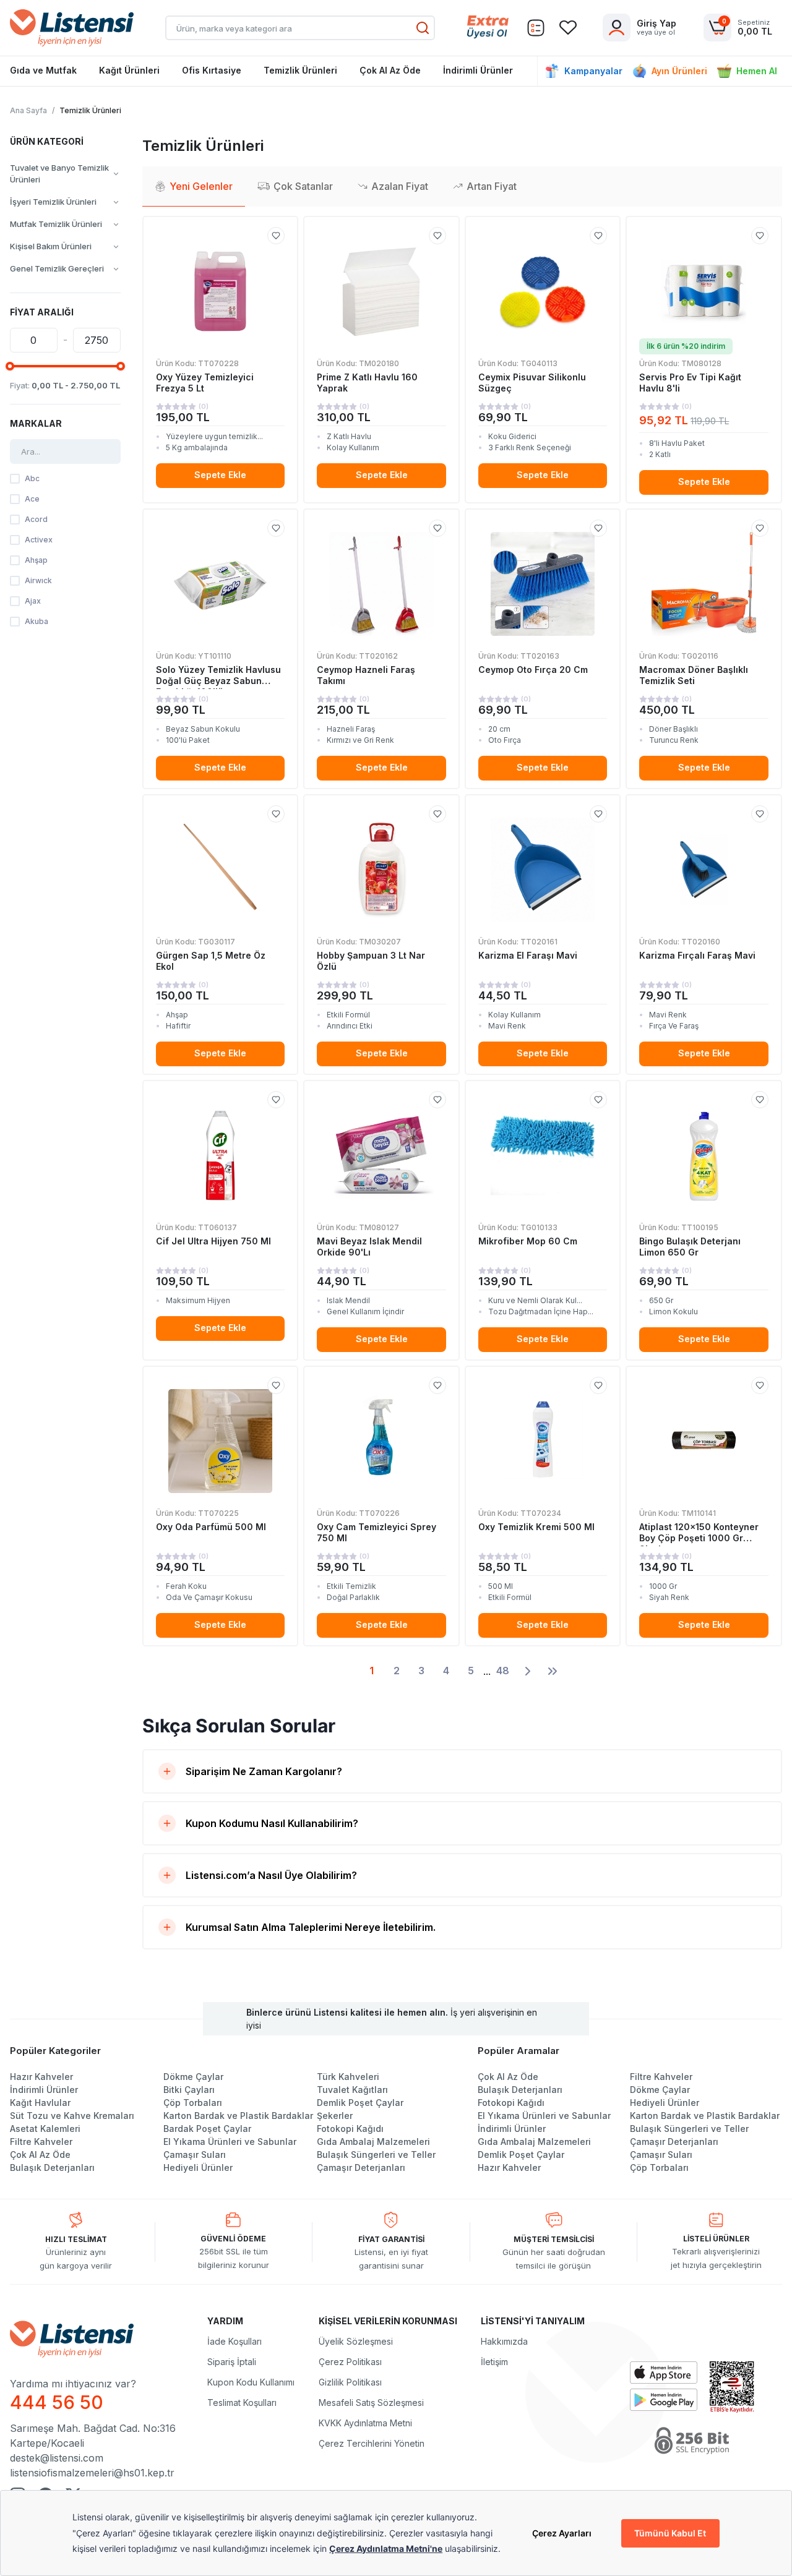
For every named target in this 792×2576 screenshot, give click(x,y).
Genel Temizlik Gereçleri (57, 268)
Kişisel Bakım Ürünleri (51, 246)
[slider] (10, 366)
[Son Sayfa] (553, 1671)
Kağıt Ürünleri (129, 70)
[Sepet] (536, 28)
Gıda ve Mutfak (43, 70)
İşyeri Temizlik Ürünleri (53, 202)
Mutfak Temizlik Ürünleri (56, 224)
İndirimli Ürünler (478, 70)
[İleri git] (528, 1671)
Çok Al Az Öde (390, 70)
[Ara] (423, 28)
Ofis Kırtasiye (212, 70)
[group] (65, 174)
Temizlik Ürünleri (300, 70)
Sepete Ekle (220, 475)
